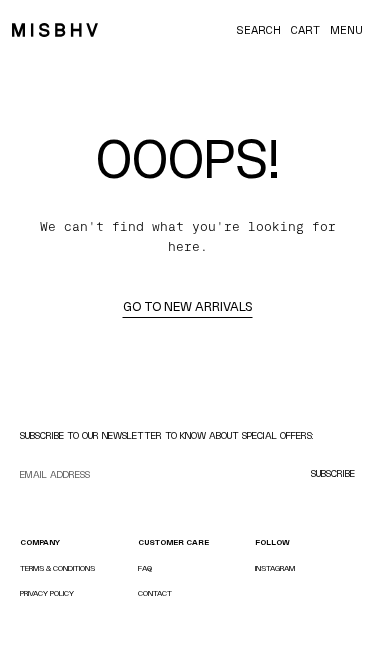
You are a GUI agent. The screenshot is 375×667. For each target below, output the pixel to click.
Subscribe (333, 473)
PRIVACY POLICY (47, 593)
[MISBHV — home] (55, 30)
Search (258, 30)
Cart (305, 30)
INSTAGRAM (275, 568)
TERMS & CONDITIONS (57, 568)
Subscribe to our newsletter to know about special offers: (167, 435)
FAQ (145, 568)
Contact (155, 593)
